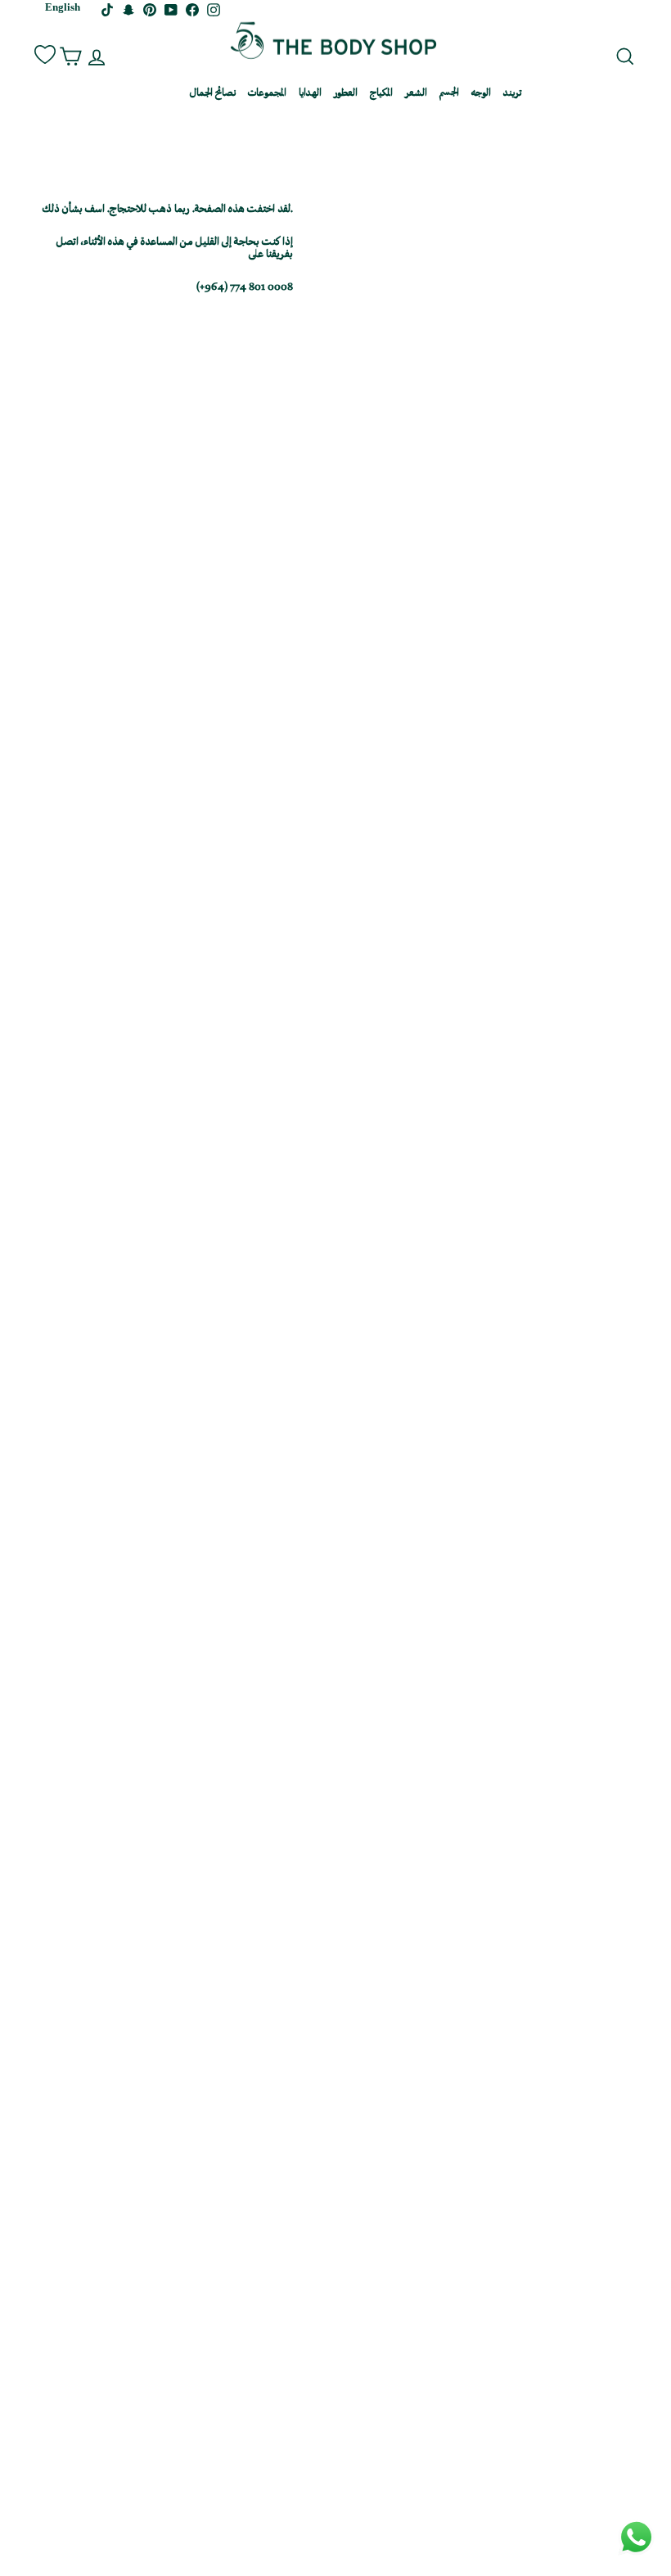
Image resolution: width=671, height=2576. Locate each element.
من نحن (164, 94)
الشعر (416, 94)
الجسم (449, 94)
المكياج (381, 94)
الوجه (481, 94)
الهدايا (310, 94)
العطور (346, 94)
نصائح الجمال (213, 94)
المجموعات (267, 94)
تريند (512, 94)
